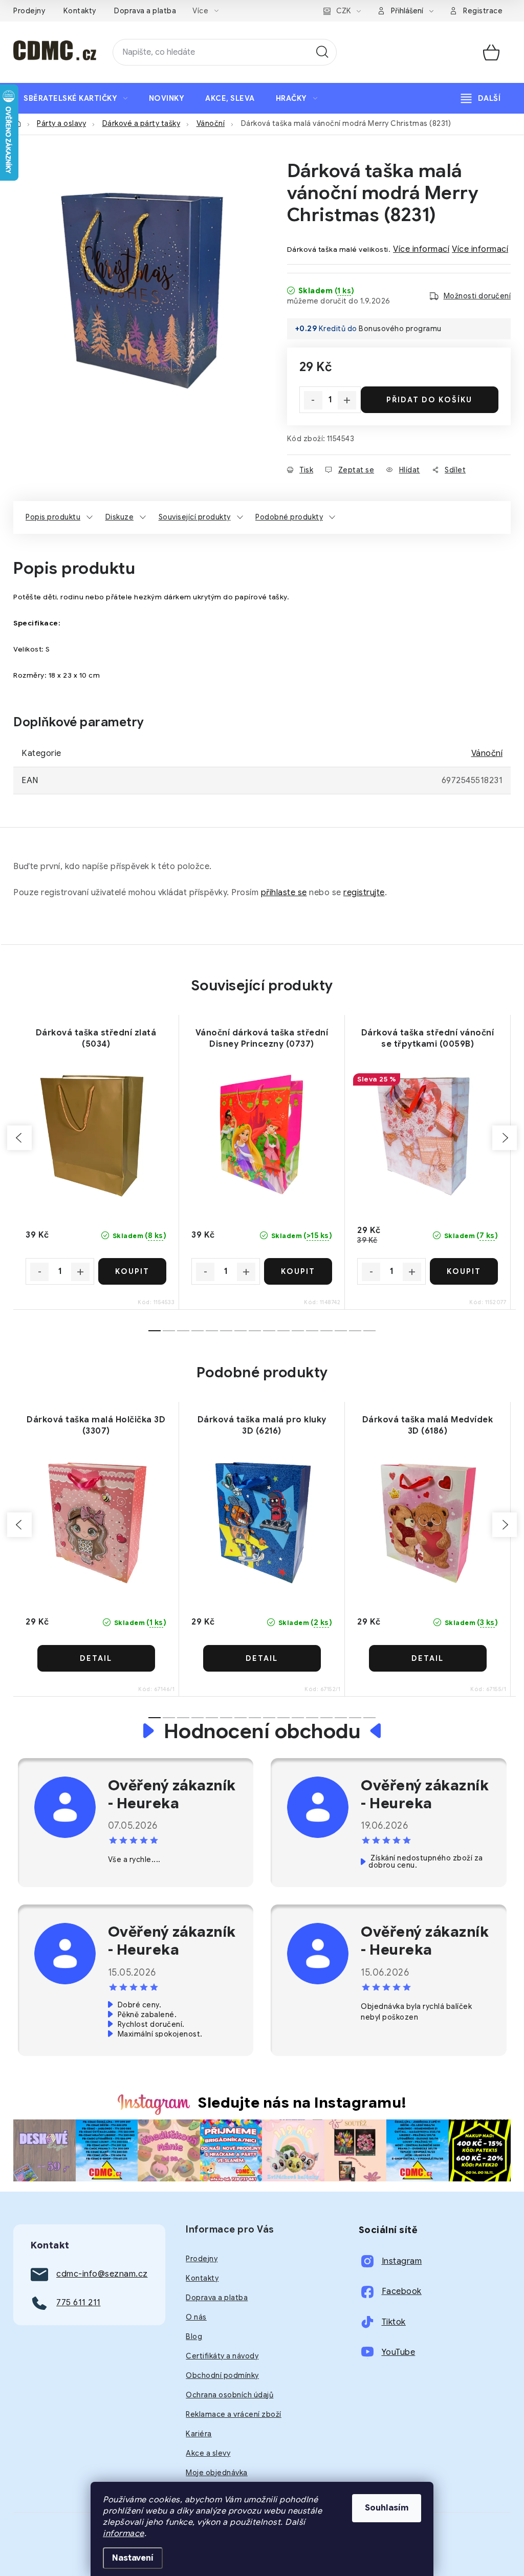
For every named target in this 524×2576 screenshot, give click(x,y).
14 (355, 1331)
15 (369, 1331)
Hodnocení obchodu (262, 1731)
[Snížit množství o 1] (313, 400)
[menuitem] (76, 98)
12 (326, 1331)
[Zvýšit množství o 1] (347, 400)
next (505, 1138)
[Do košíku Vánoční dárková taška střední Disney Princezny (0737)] (298, 1271)
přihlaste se (284, 893)
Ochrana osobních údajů (230, 2395)
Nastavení (133, 2558)
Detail (96, 1658)
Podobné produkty (289, 517)
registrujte (364, 893)
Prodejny (29, 11)
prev (19, 1138)
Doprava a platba (145, 11)
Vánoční (487, 753)
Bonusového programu (400, 329)
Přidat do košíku (429, 400)
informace (124, 2534)
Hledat (322, 52)
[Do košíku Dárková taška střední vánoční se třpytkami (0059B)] (464, 1271)
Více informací (421, 249)
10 (298, 1331)
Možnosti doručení (477, 296)
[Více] (481, 98)
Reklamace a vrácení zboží (234, 2414)
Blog (194, 2336)
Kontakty (80, 11)
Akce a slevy (208, 2453)
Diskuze (120, 517)
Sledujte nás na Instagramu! (302, 2103)
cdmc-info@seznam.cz (102, 2274)
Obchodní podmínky (222, 2375)
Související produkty (195, 517)
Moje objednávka (217, 2473)
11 (312, 1331)
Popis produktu (53, 517)
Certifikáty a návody (222, 2356)
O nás (196, 2317)
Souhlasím (387, 2508)
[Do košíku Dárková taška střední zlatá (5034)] (133, 1271)
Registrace (483, 11)
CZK (344, 11)
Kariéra (199, 2434)
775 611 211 (79, 2303)
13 (341, 1331)
